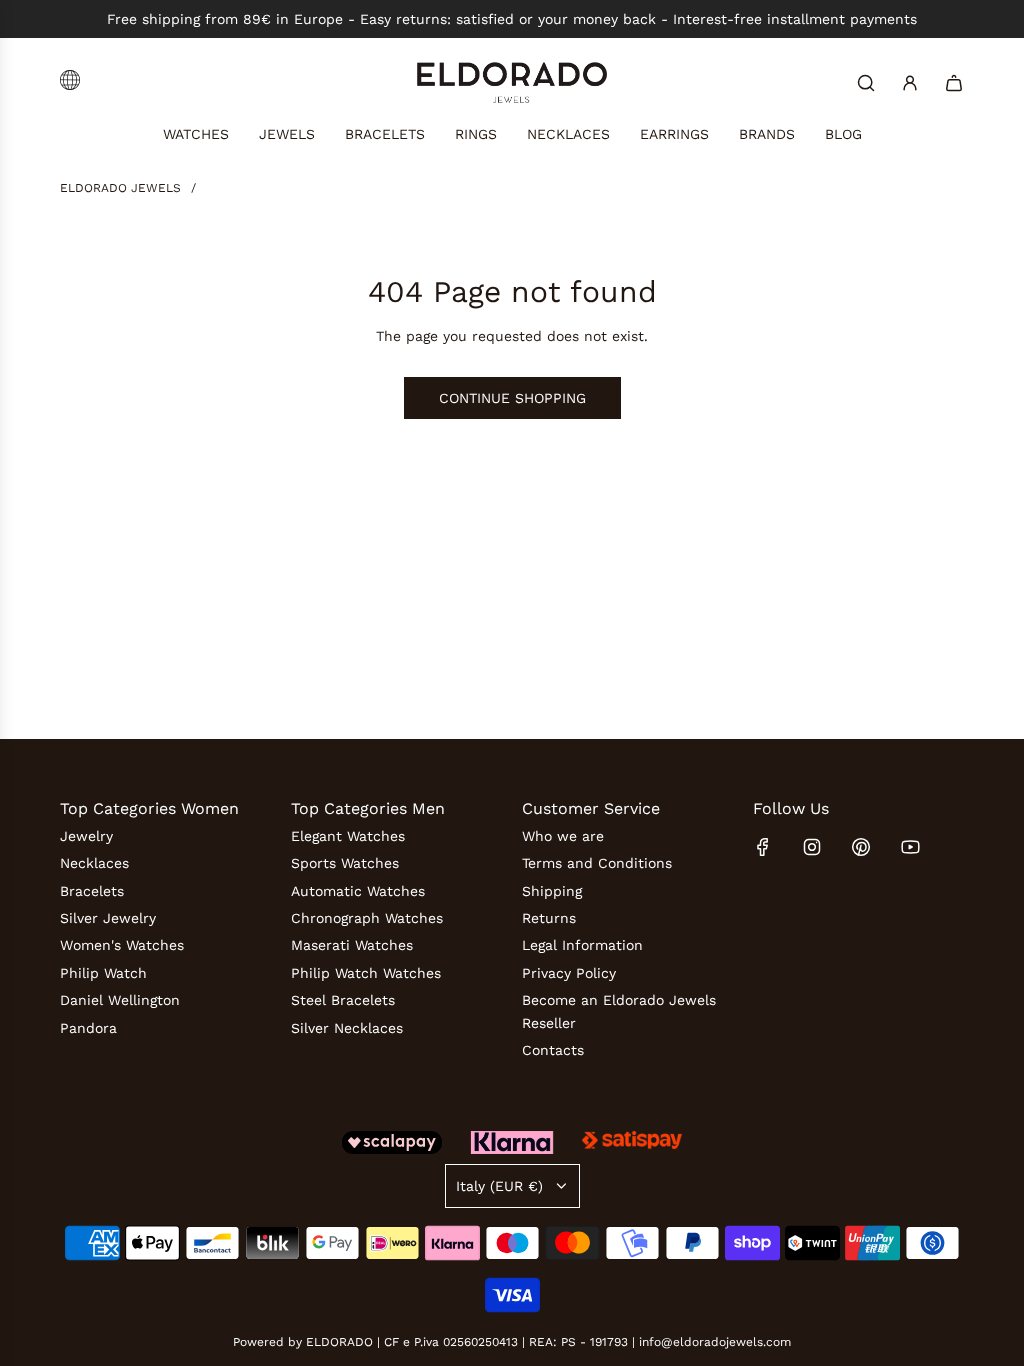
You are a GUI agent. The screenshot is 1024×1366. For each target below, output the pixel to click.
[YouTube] (910, 847)
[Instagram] (812, 847)
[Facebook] (763, 847)
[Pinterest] (861, 847)
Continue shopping (512, 398)
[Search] (866, 83)
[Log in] (910, 83)
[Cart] (954, 83)
